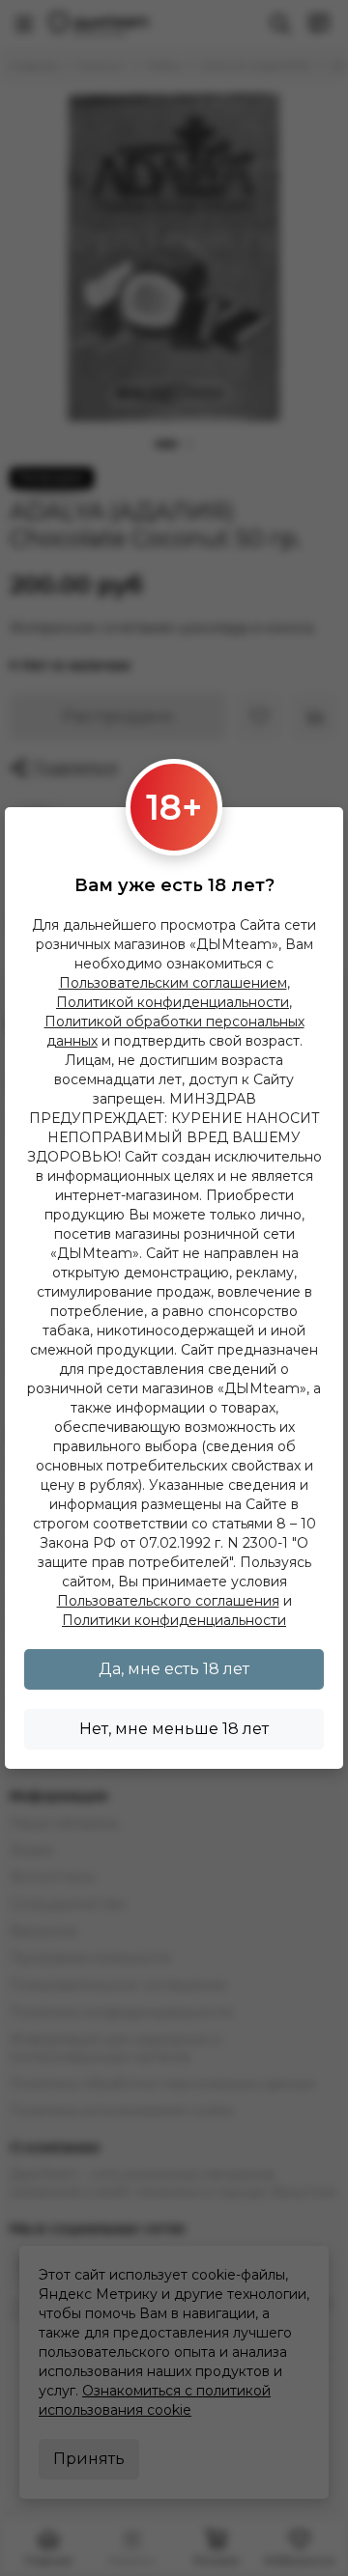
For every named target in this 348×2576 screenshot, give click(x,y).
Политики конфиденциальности (174, 1620)
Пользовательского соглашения (168, 1601)
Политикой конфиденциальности (173, 1002)
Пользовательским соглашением (173, 983)
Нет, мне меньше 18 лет (174, 1729)
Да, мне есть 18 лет (174, 1669)
